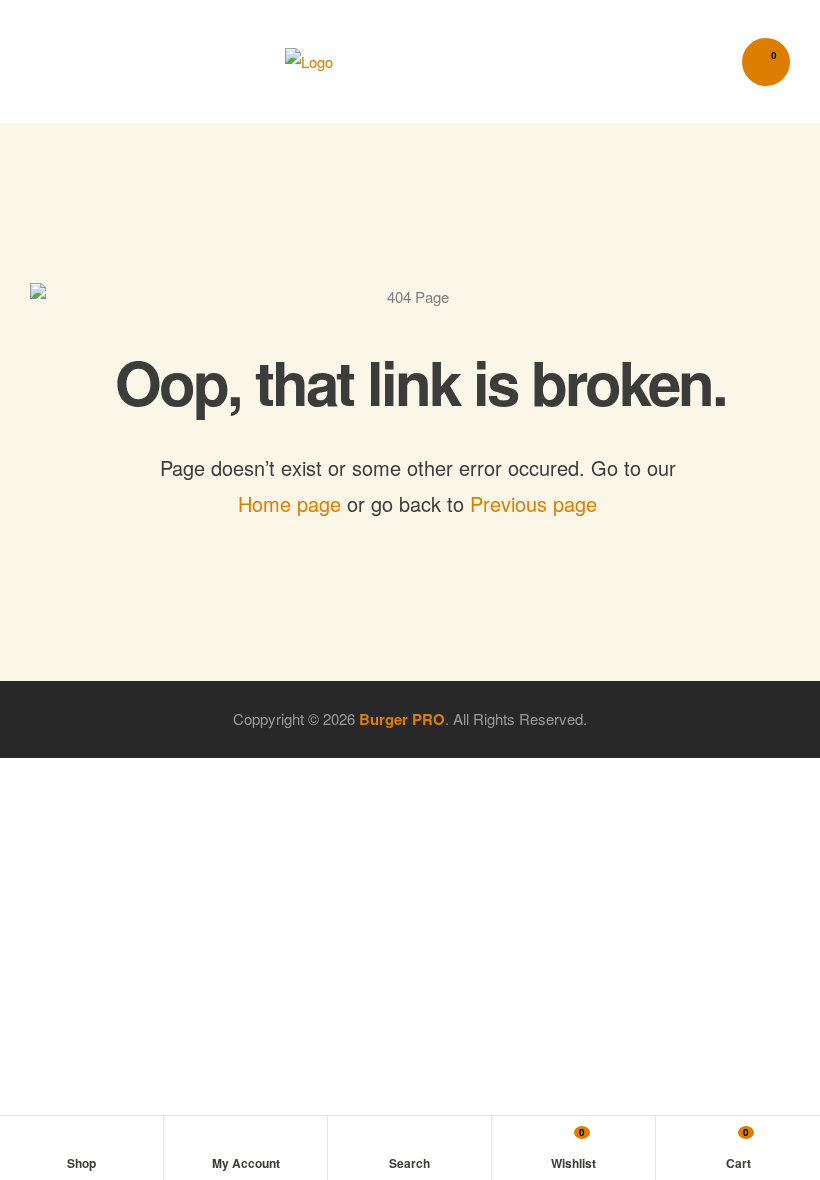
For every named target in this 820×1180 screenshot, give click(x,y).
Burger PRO (402, 719)
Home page (289, 503)
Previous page (533, 503)
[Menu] (54, 61)
